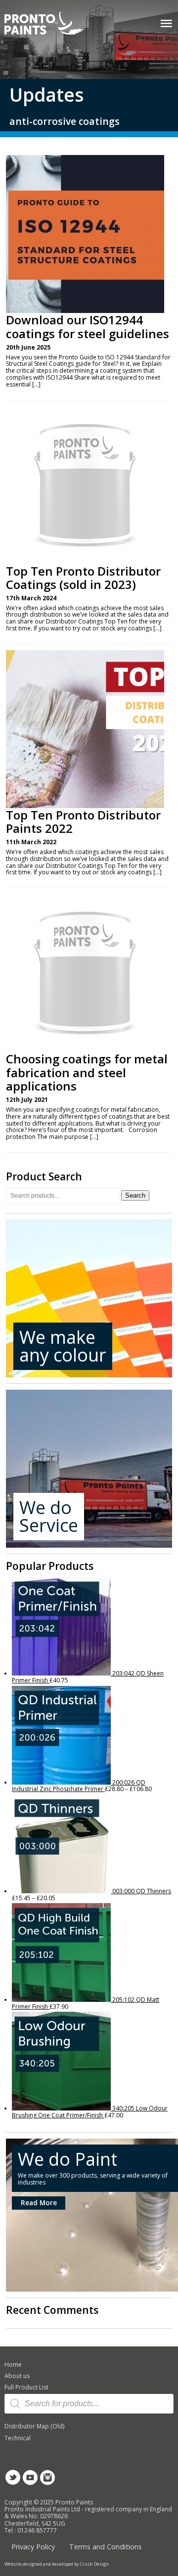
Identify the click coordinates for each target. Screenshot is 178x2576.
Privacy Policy (33, 2547)
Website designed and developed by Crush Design (57, 2564)
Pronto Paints (53, 24)
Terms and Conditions (106, 2547)
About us (17, 2376)
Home (13, 2364)
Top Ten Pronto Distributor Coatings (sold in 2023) (83, 578)
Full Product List (26, 2387)
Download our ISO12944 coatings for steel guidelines (88, 327)
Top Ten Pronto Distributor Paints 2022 (83, 822)
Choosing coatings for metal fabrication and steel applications (87, 1073)
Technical (18, 2438)
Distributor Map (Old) (34, 2426)
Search (135, 1195)
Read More (39, 2203)
